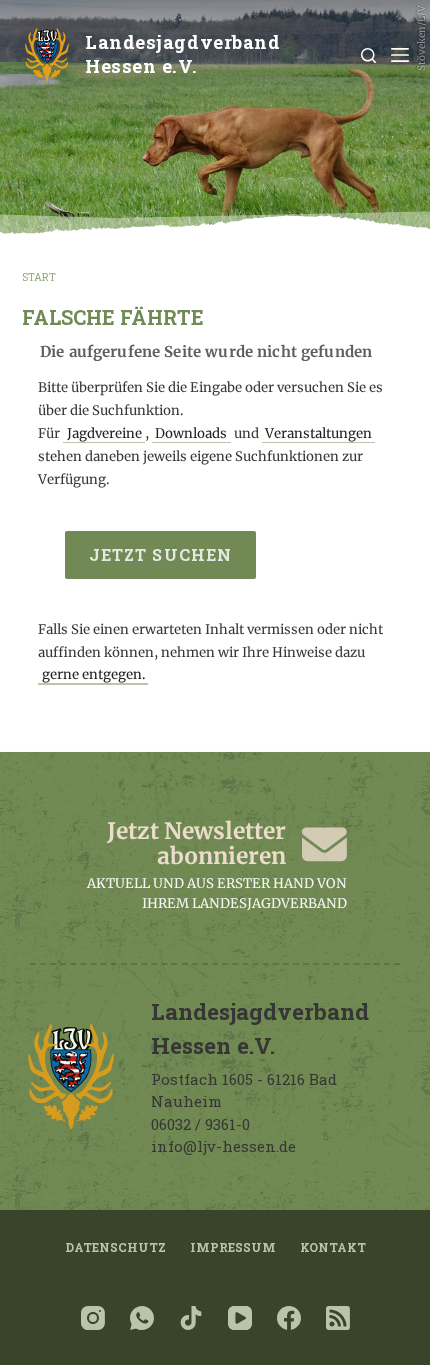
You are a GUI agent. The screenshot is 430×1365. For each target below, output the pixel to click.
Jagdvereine (104, 433)
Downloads (191, 433)
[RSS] (338, 1318)
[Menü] (400, 55)
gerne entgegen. (93, 675)
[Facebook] (289, 1318)
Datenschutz (115, 1247)
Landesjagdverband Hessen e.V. (182, 54)
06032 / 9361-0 (200, 1124)
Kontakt (333, 1247)
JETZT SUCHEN (160, 554)
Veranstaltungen (318, 433)
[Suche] (368, 55)
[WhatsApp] (142, 1318)
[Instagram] (93, 1318)
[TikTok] (191, 1318)
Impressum (233, 1247)
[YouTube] (240, 1318)
